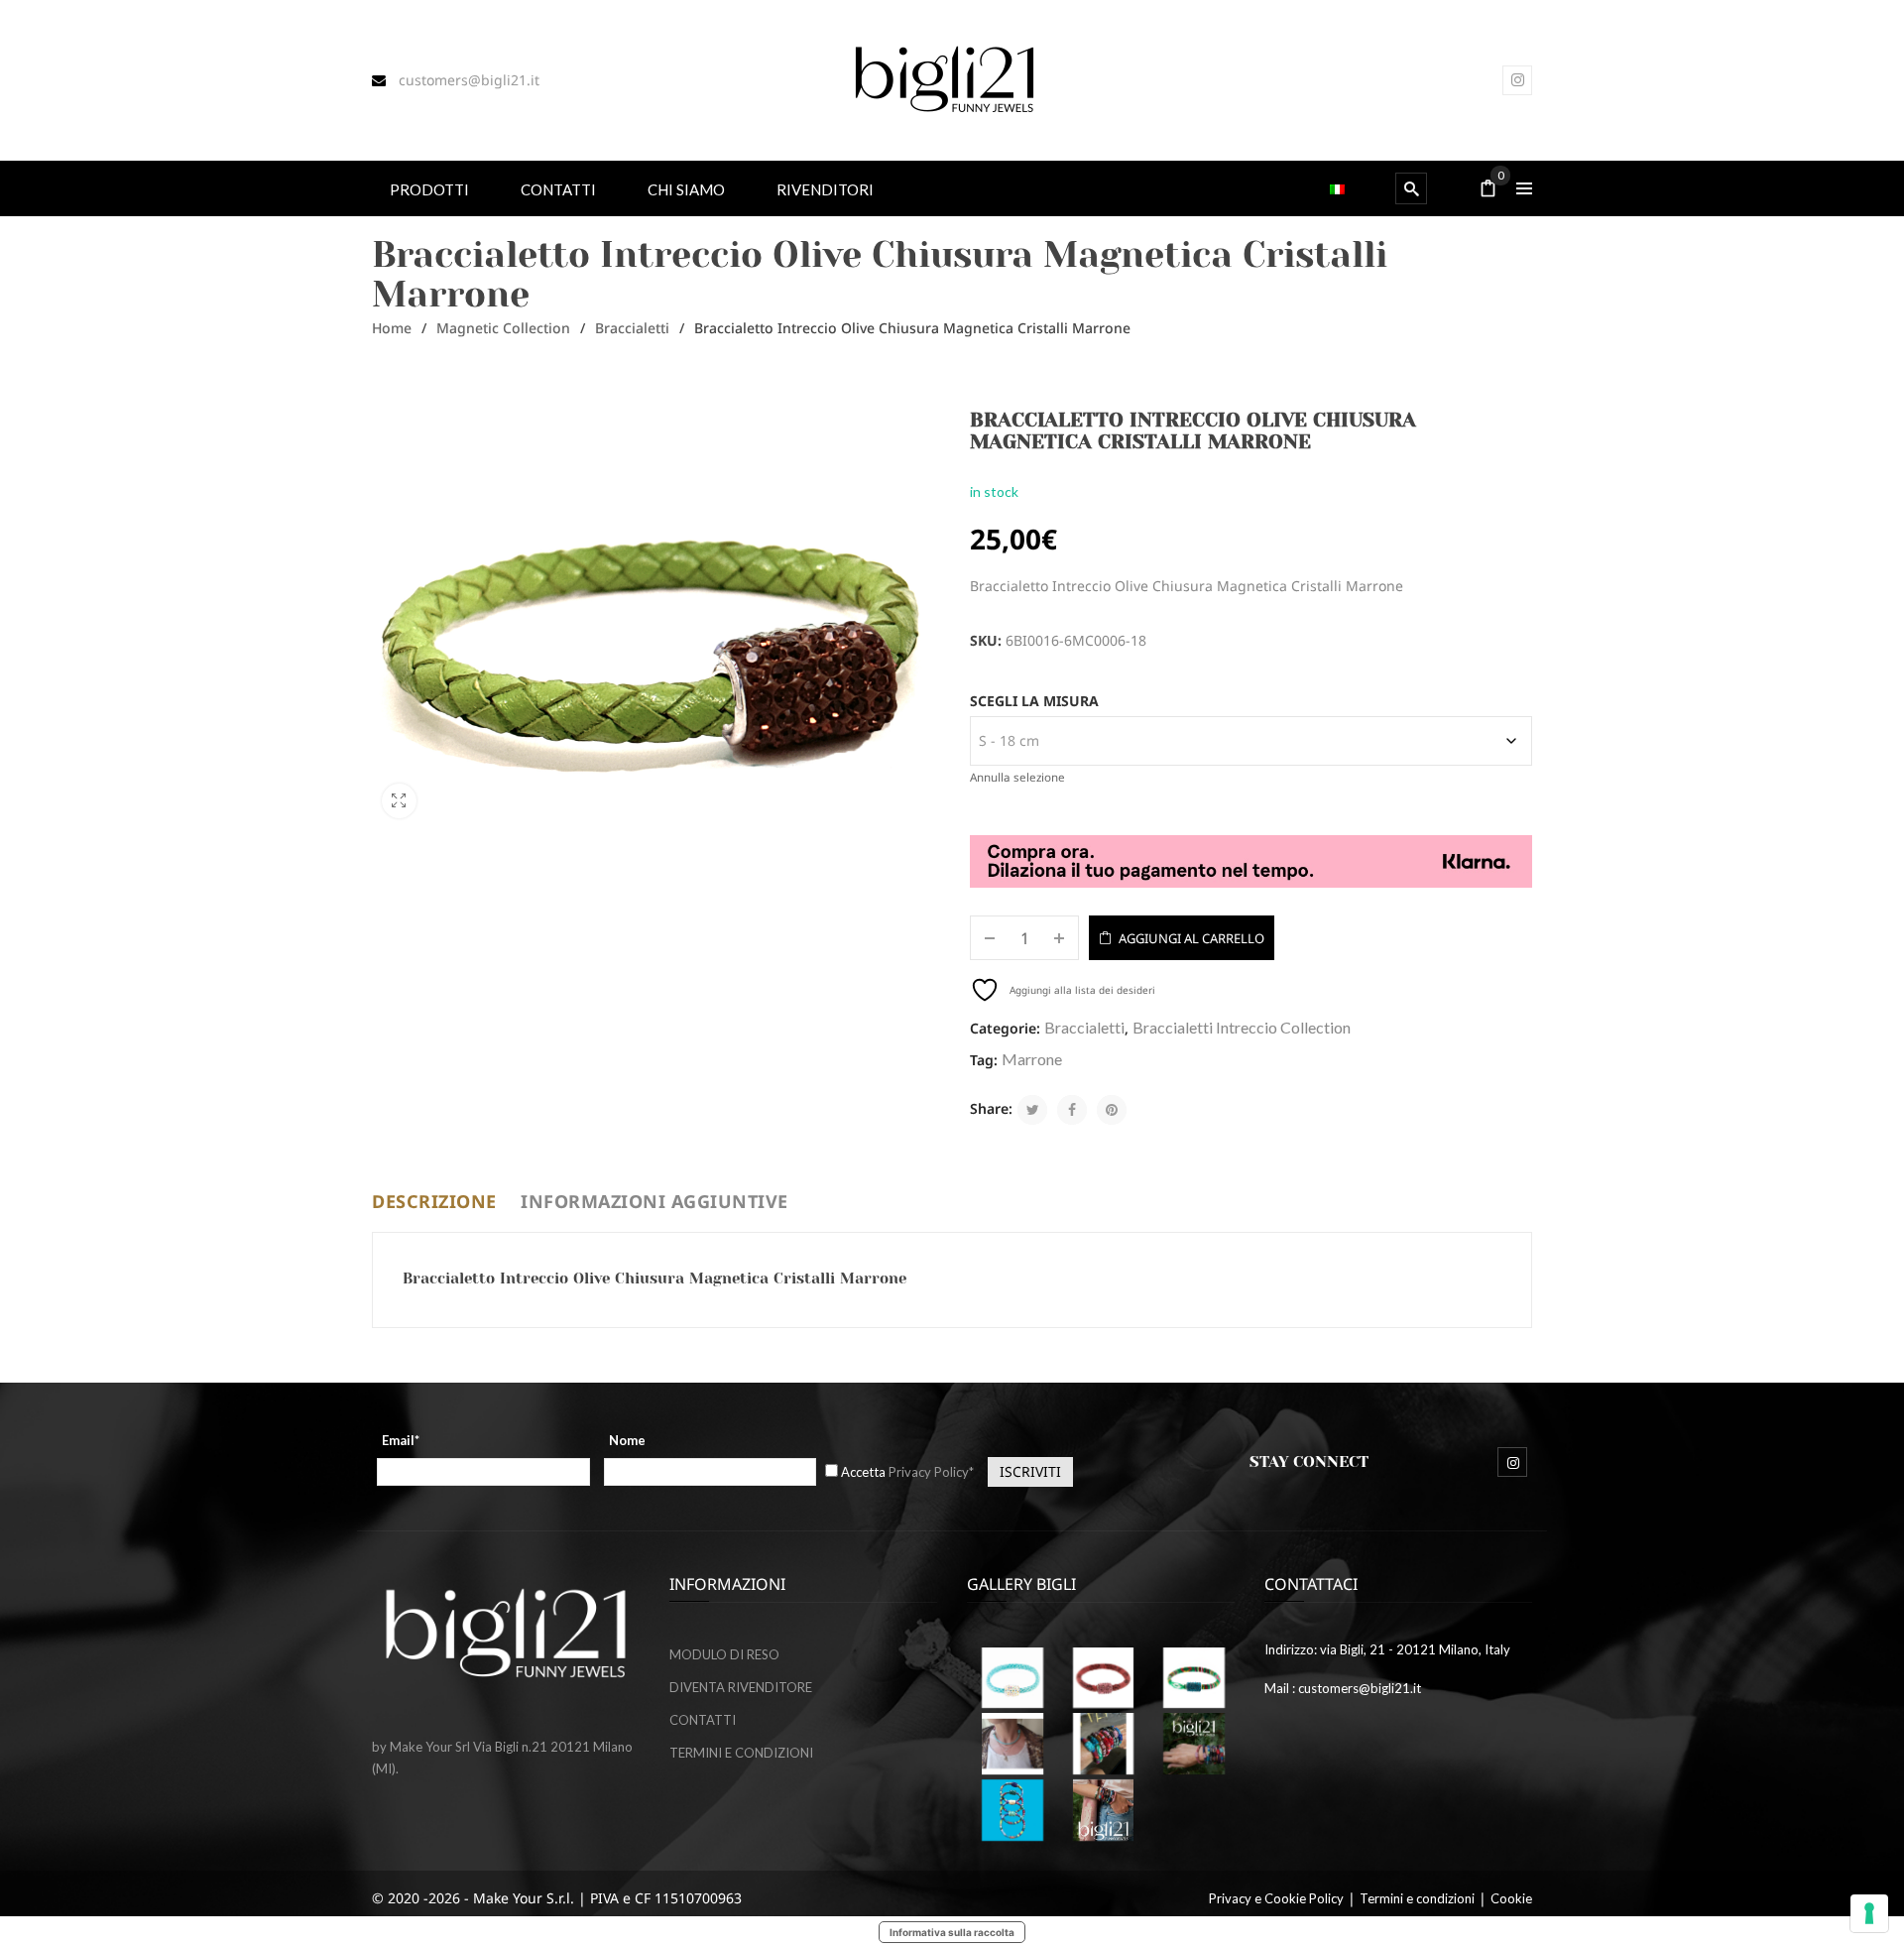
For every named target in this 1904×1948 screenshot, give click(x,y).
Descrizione (434, 1201)
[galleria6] (1012, 1678)
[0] (1488, 190)
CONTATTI (703, 1720)
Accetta (907, 1472)
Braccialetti (632, 328)
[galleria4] (1104, 1678)
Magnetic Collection (503, 328)
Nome (627, 1440)
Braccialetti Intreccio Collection (1242, 1027)
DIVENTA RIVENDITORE (741, 1687)
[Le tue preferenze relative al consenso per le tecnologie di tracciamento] (1869, 1913)
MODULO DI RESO (724, 1654)
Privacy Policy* (931, 1472)
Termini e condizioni (1417, 1898)
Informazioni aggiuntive (654, 1201)
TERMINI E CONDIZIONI (741, 1753)
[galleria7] (1194, 1744)
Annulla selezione (1017, 777)
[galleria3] (1012, 1744)
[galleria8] (1012, 1810)
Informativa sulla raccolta (952, 1932)
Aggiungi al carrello (1191, 938)
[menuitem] (429, 188)
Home (392, 328)
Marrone (1032, 1059)
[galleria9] (1104, 1810)
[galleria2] (1104, 1744)
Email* (401, 1440)
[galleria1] (1194, 1678)
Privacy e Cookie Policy (1276, 1898)
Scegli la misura (1034, 701)
